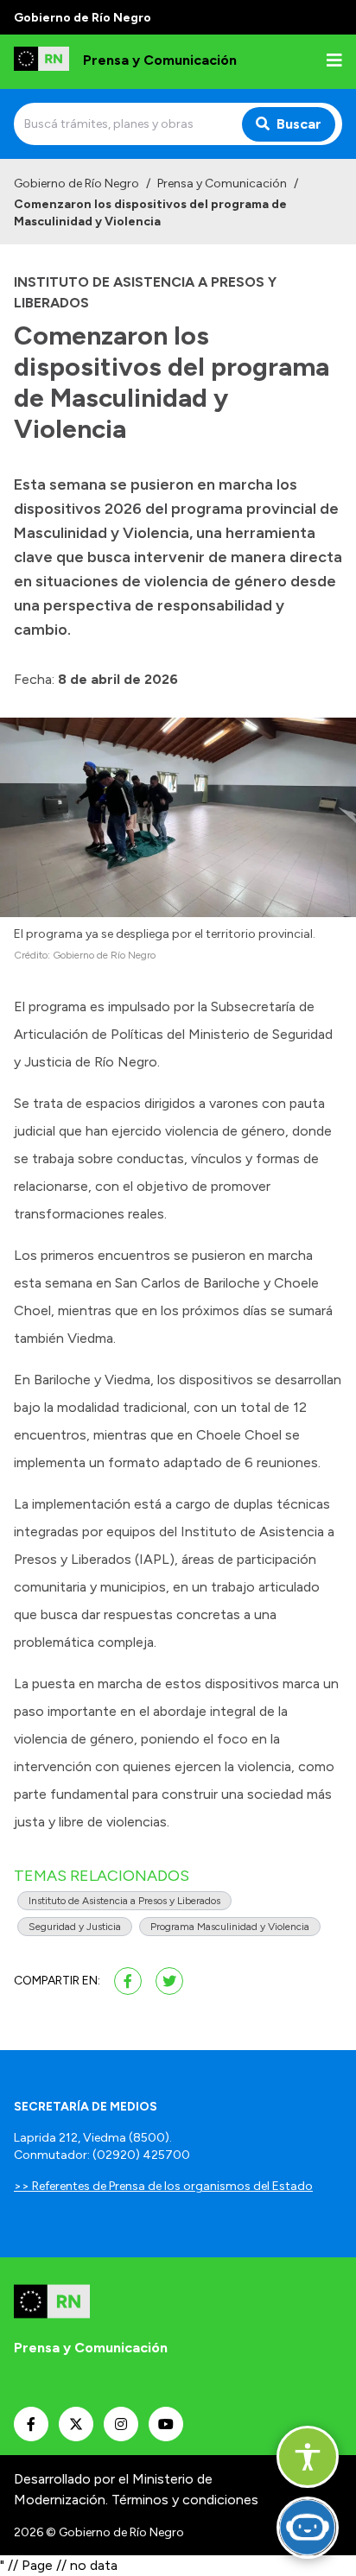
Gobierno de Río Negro (76, 184)
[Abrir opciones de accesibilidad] (308, 2457)
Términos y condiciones (185, 2500)
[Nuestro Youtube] (166, 2424)
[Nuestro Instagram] (121, 2424)
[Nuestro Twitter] (76, 2424)
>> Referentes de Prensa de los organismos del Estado (163, 2186)
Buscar (299, 124)
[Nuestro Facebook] (31, 2424)
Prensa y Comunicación (222, 184)
